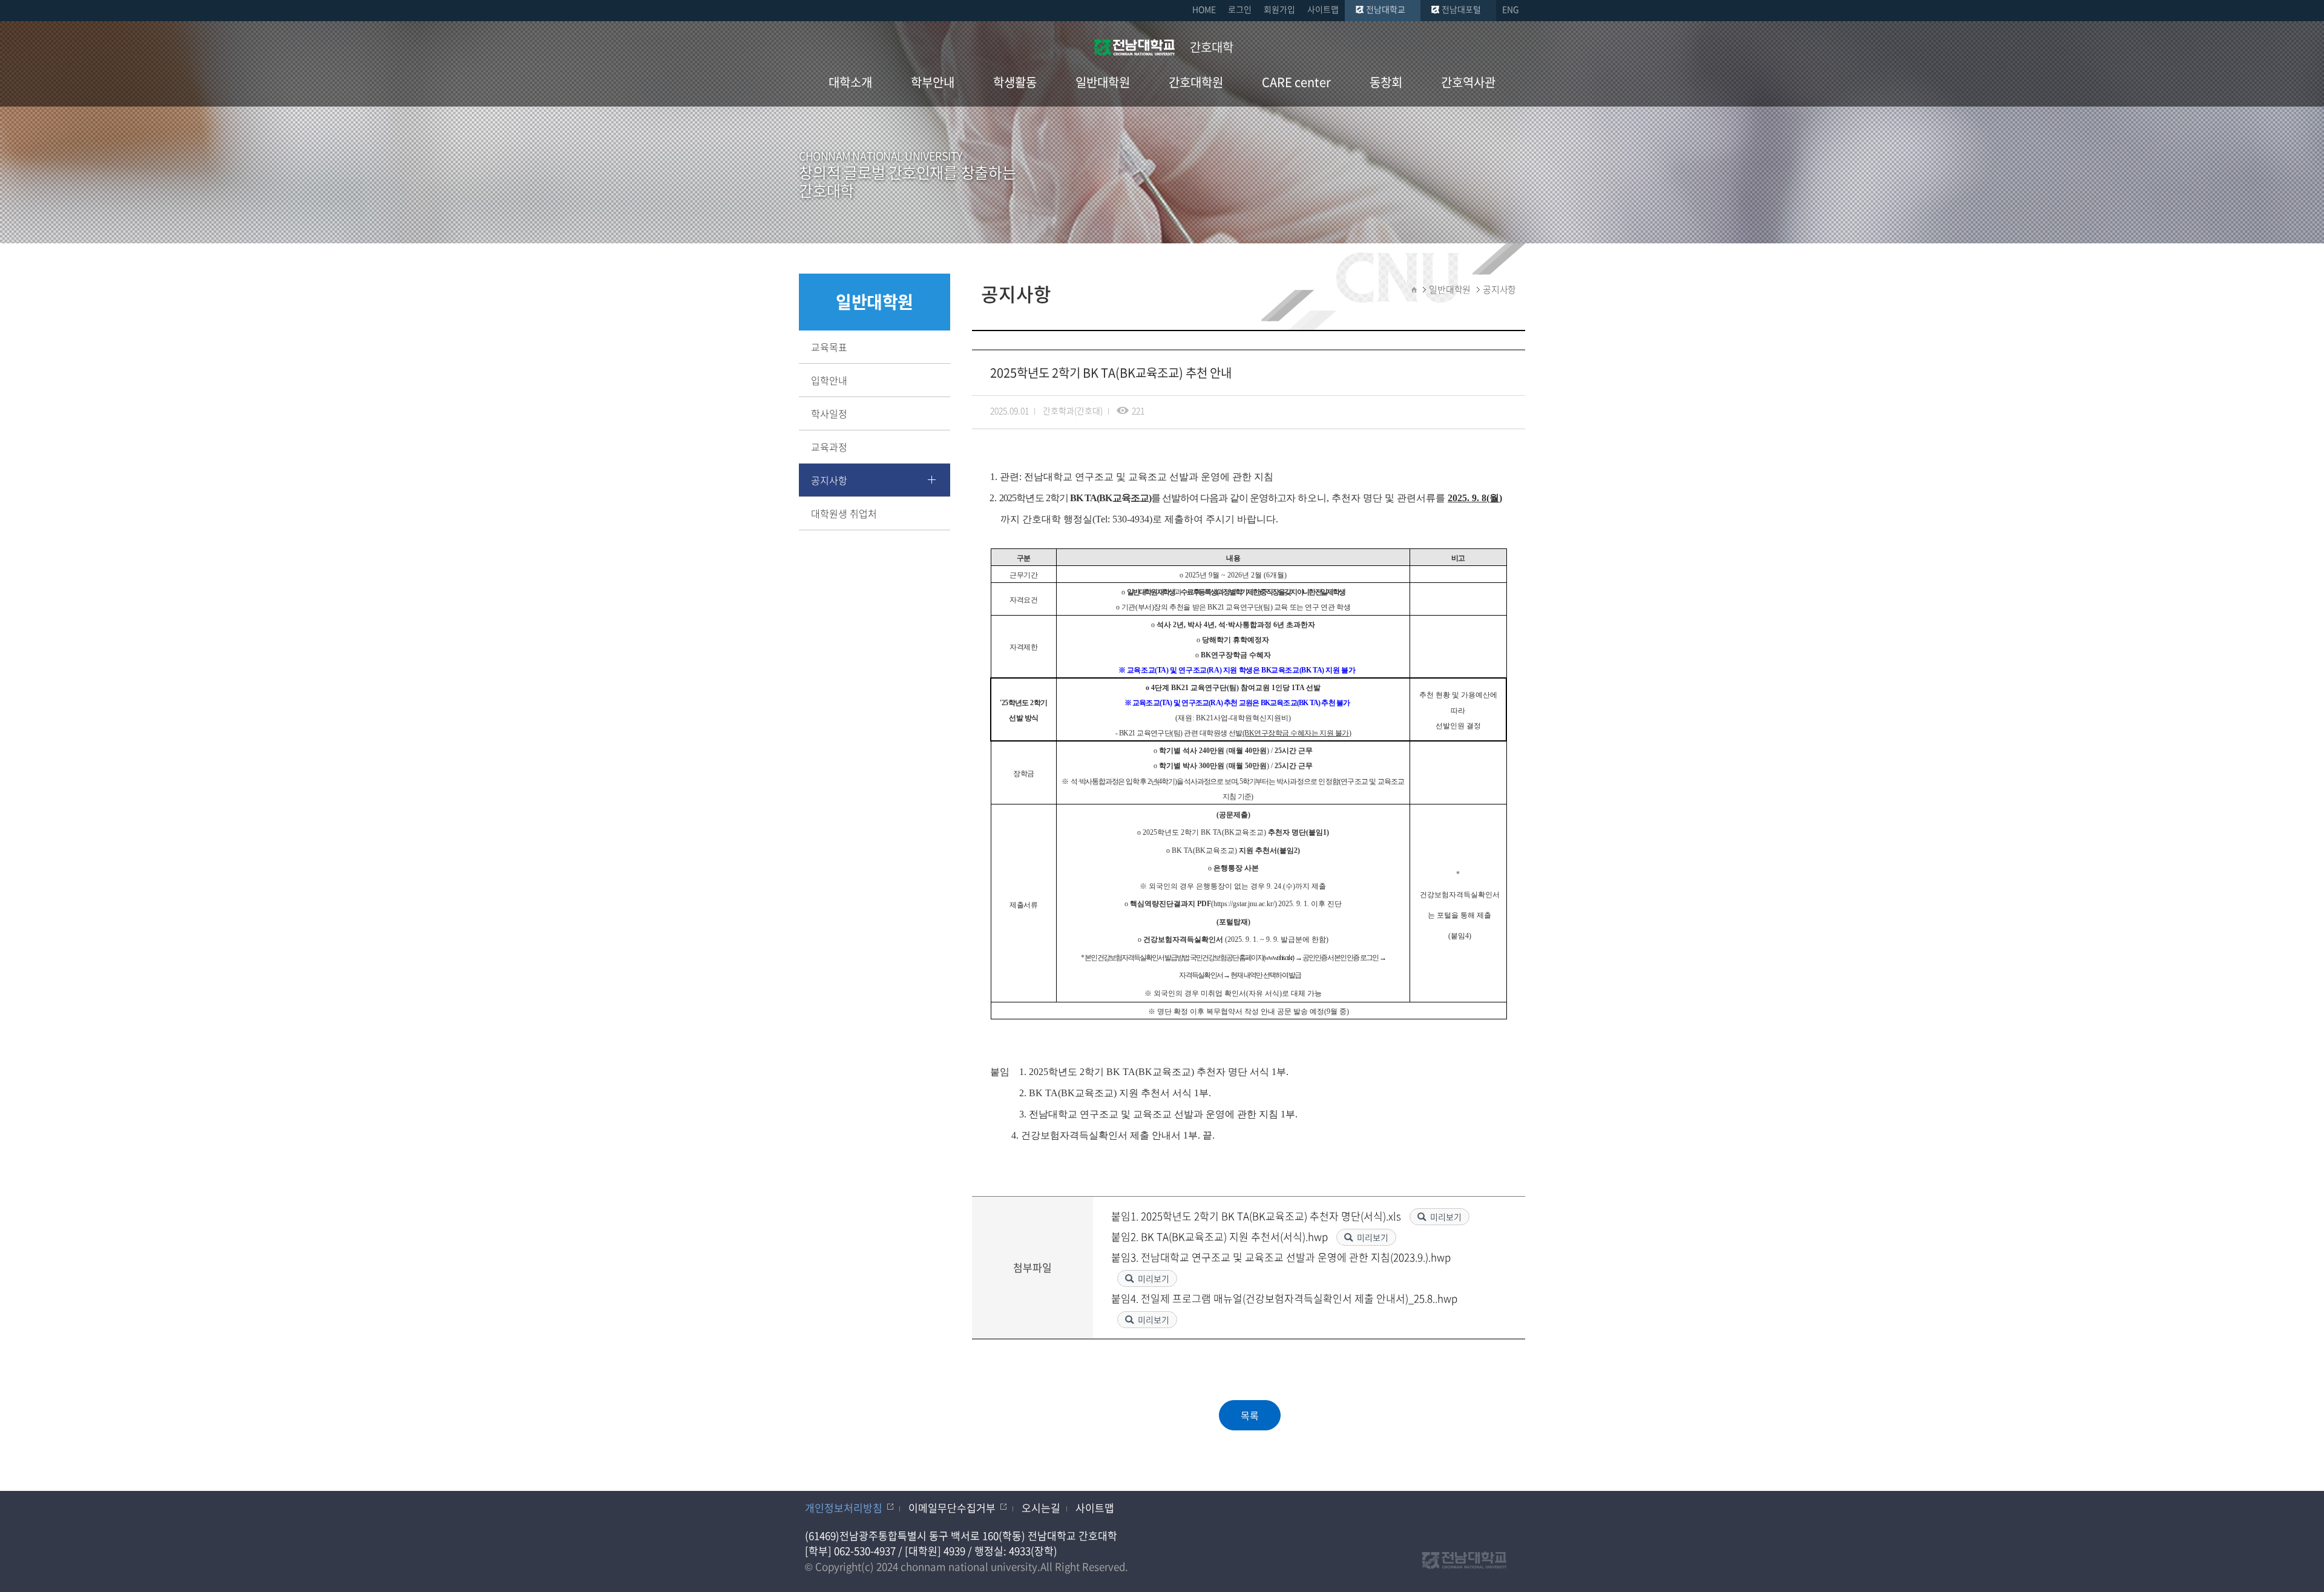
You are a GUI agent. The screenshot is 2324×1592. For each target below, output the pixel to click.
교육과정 (829, 447)
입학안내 (829, 380)
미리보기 (1446, 1217)
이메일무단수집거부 (952, 1508)
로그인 (1240, 9)
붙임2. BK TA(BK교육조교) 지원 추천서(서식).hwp (1221, 1236)
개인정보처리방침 (844, 1508)
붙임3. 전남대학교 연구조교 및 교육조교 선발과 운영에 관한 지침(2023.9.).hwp (1281, 1257)
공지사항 (829, 480)
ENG (1511, 9)
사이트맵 (1323, 9)
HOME (1204, 9)
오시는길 (1041, 1508)
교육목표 (829, 347)
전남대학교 (1386, 9)
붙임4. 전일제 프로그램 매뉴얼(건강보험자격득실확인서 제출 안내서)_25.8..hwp (1284, 1298)
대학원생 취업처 (844, 513)
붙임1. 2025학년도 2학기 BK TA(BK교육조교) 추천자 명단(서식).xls (1257, 1216)
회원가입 (1279, 9)
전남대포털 (1461, 9)
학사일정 (829, 413)
